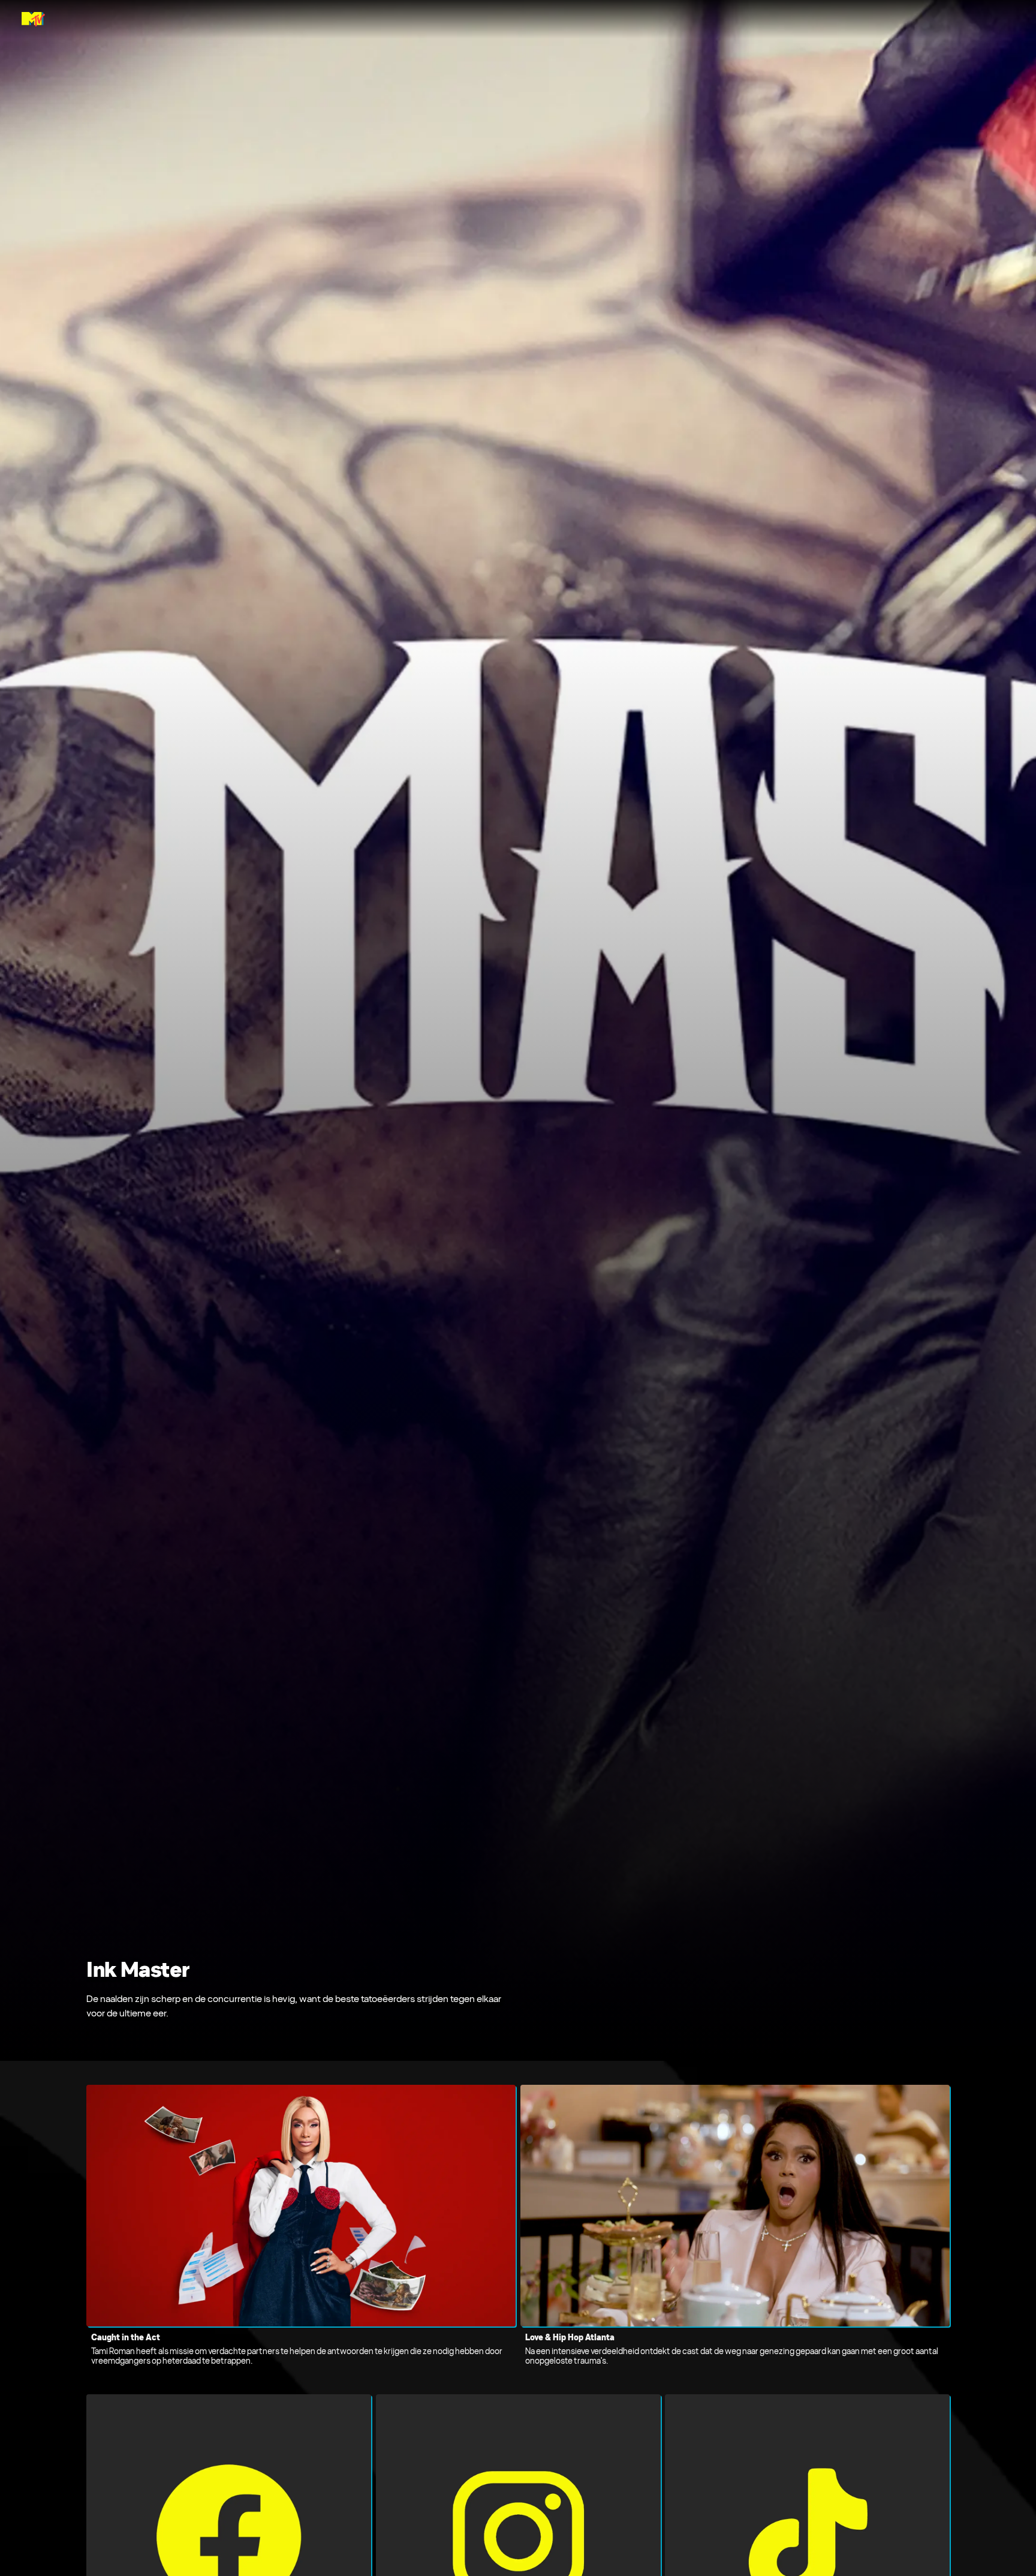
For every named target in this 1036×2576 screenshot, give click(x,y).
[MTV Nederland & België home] (33, 19)
